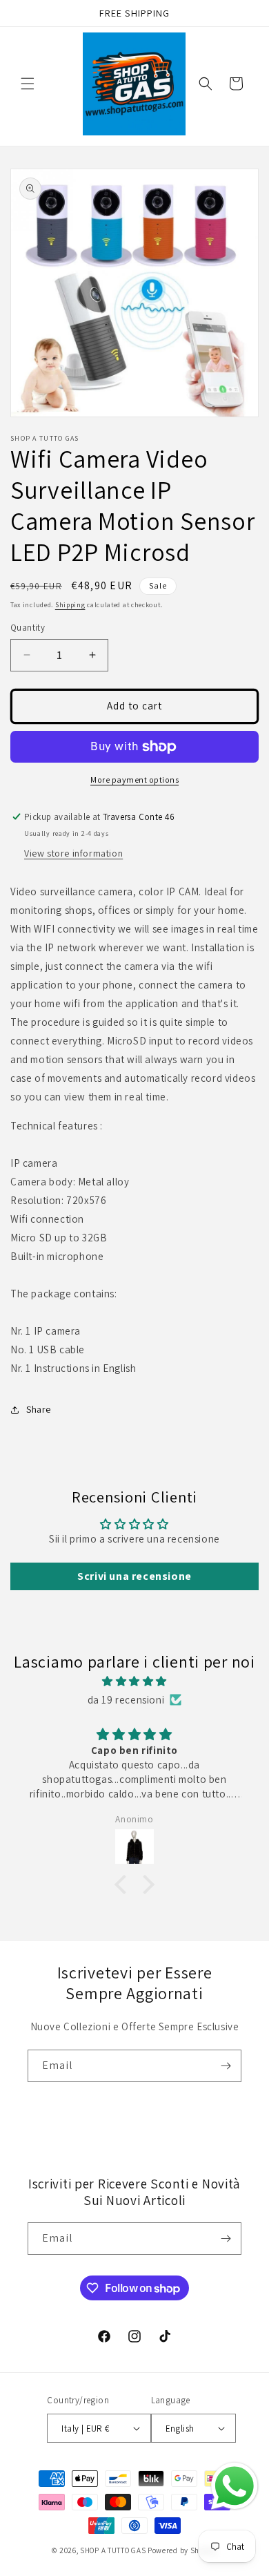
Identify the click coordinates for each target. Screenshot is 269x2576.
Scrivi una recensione (134, 1576)
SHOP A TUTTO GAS (113, 2550)
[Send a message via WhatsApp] (235, 2486)
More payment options (134, 780)
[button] (28, 84)
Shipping (70, 605)
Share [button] (39, 1409)
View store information (73, 853)
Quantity (28, 628)
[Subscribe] (226, 2066)
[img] (134, 1681)
